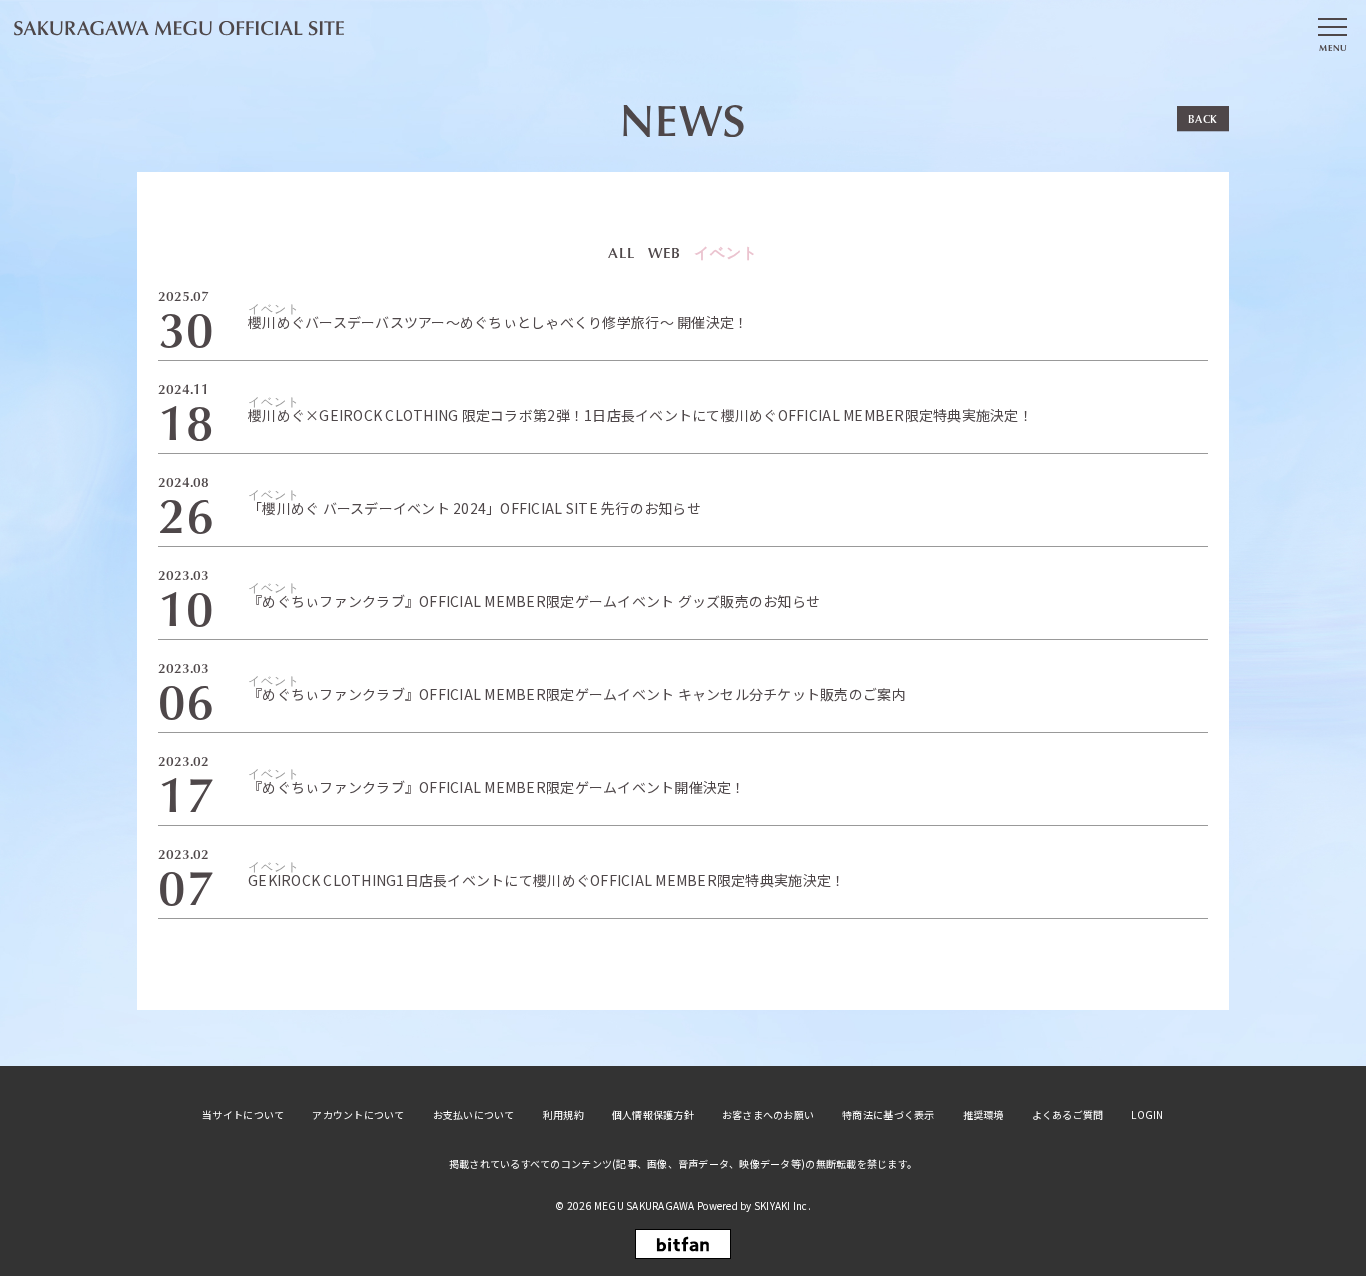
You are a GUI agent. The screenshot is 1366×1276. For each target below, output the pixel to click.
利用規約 (563, 1115)
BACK (1203, 118)
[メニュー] (1332, 33)
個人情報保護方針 (653, 1115)
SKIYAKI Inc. (782, 1205)
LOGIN (1147, 1115)
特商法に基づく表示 (888, 1115)
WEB (664, 252)
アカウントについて (358, 1115)
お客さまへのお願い (768, 1115)
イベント (726, 252)
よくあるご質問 (1068, 1115)
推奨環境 (983, 1115)
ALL (621, 252)
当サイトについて (243, 1115)
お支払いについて (474, 1115)
